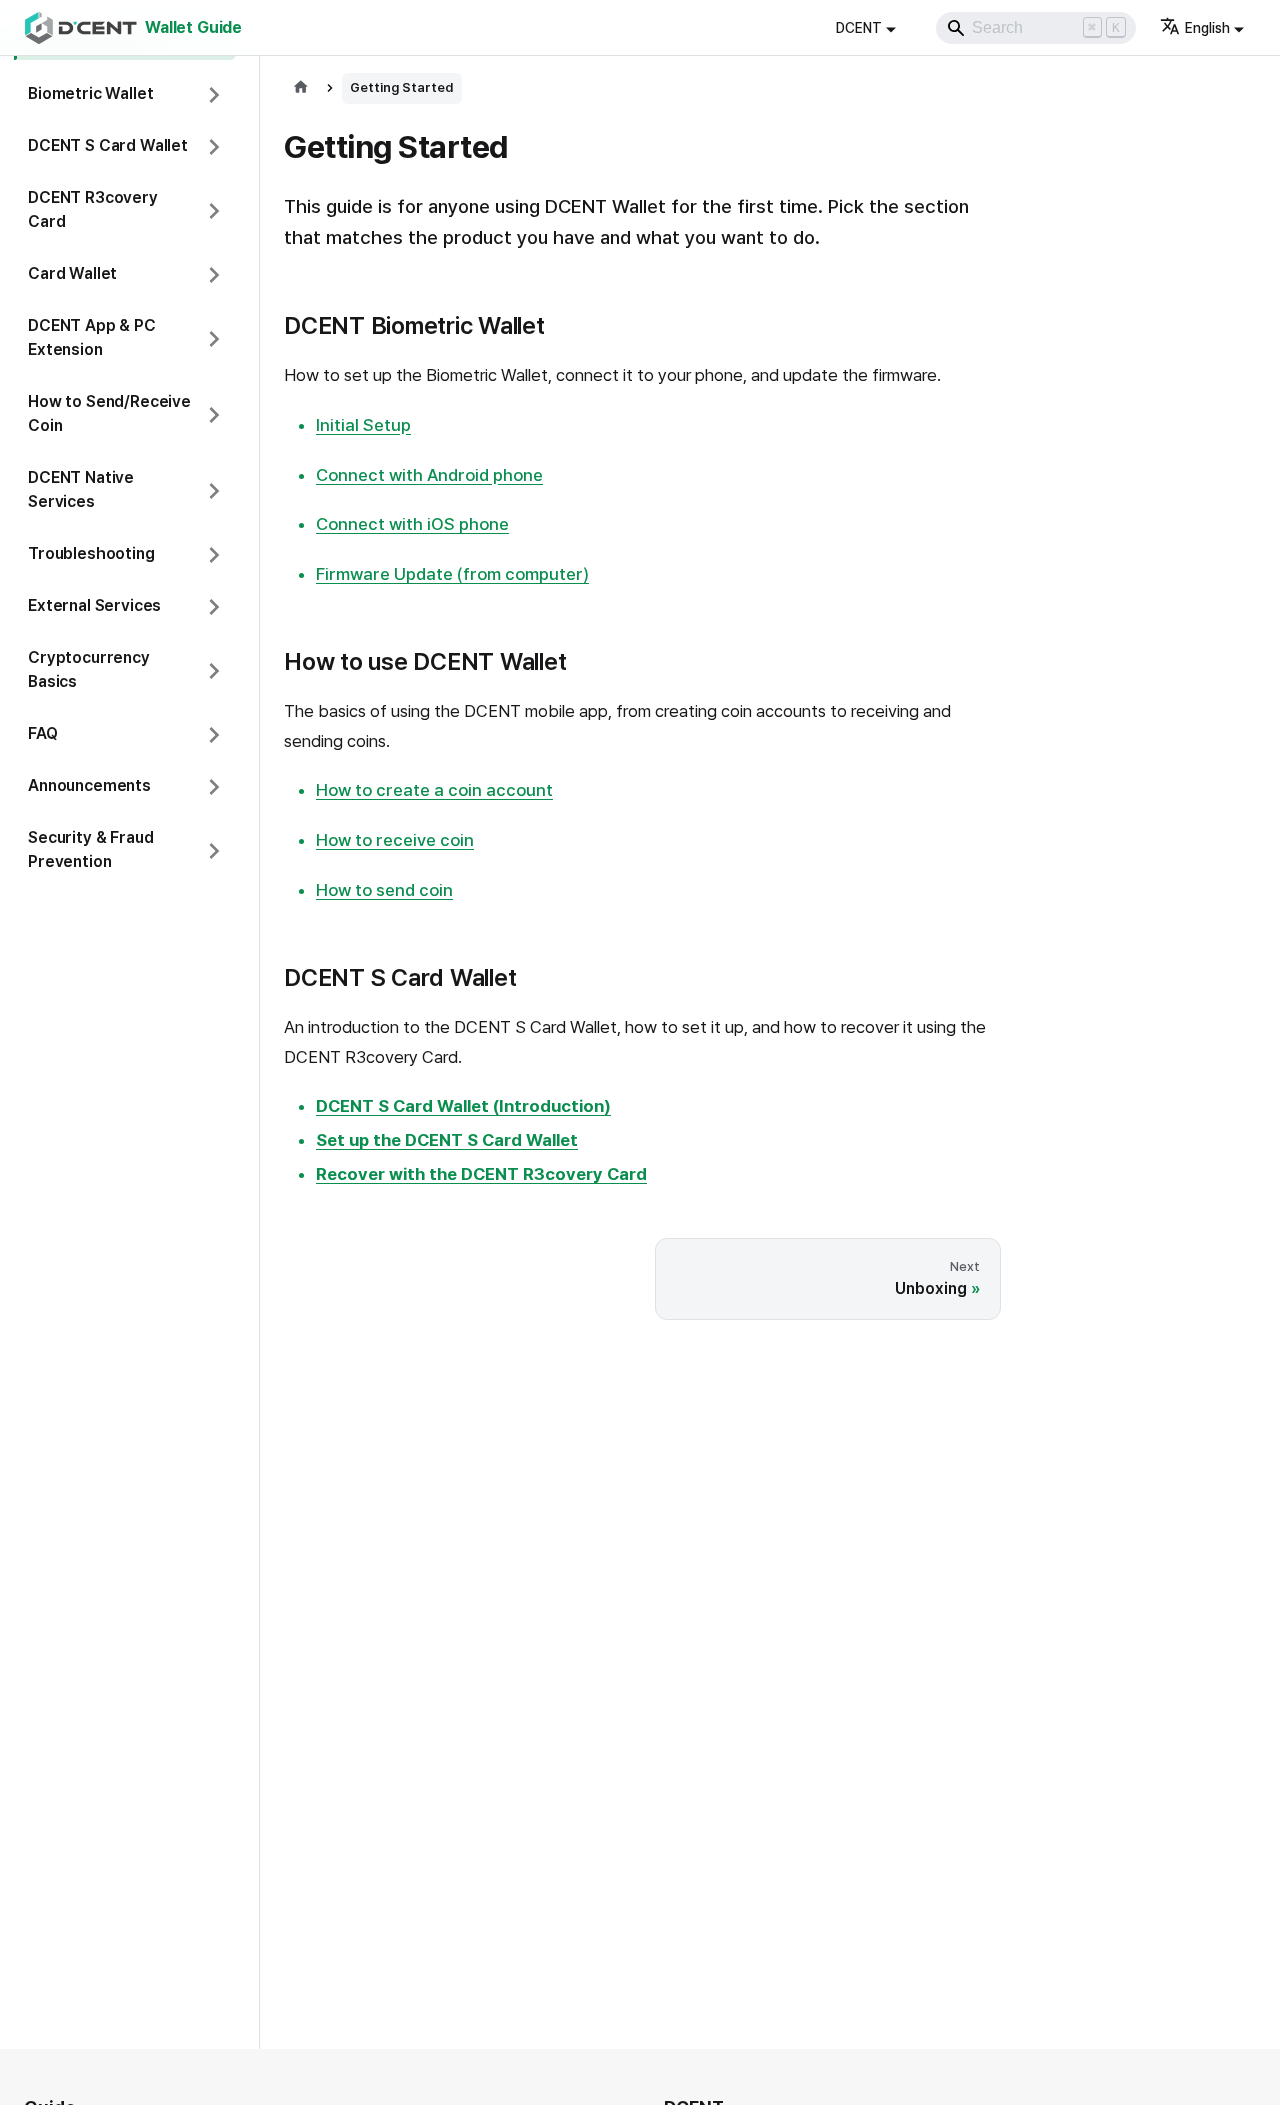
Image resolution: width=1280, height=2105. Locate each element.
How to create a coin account (434, 790)
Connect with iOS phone (412, 524)
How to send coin (384, 890)
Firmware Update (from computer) (452, 574)
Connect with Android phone (429, 475)
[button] (125, 95)
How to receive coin (395, 840)
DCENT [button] (859, 28)
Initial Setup (363, 425)
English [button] (1207, 28)
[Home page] (301, 88)
